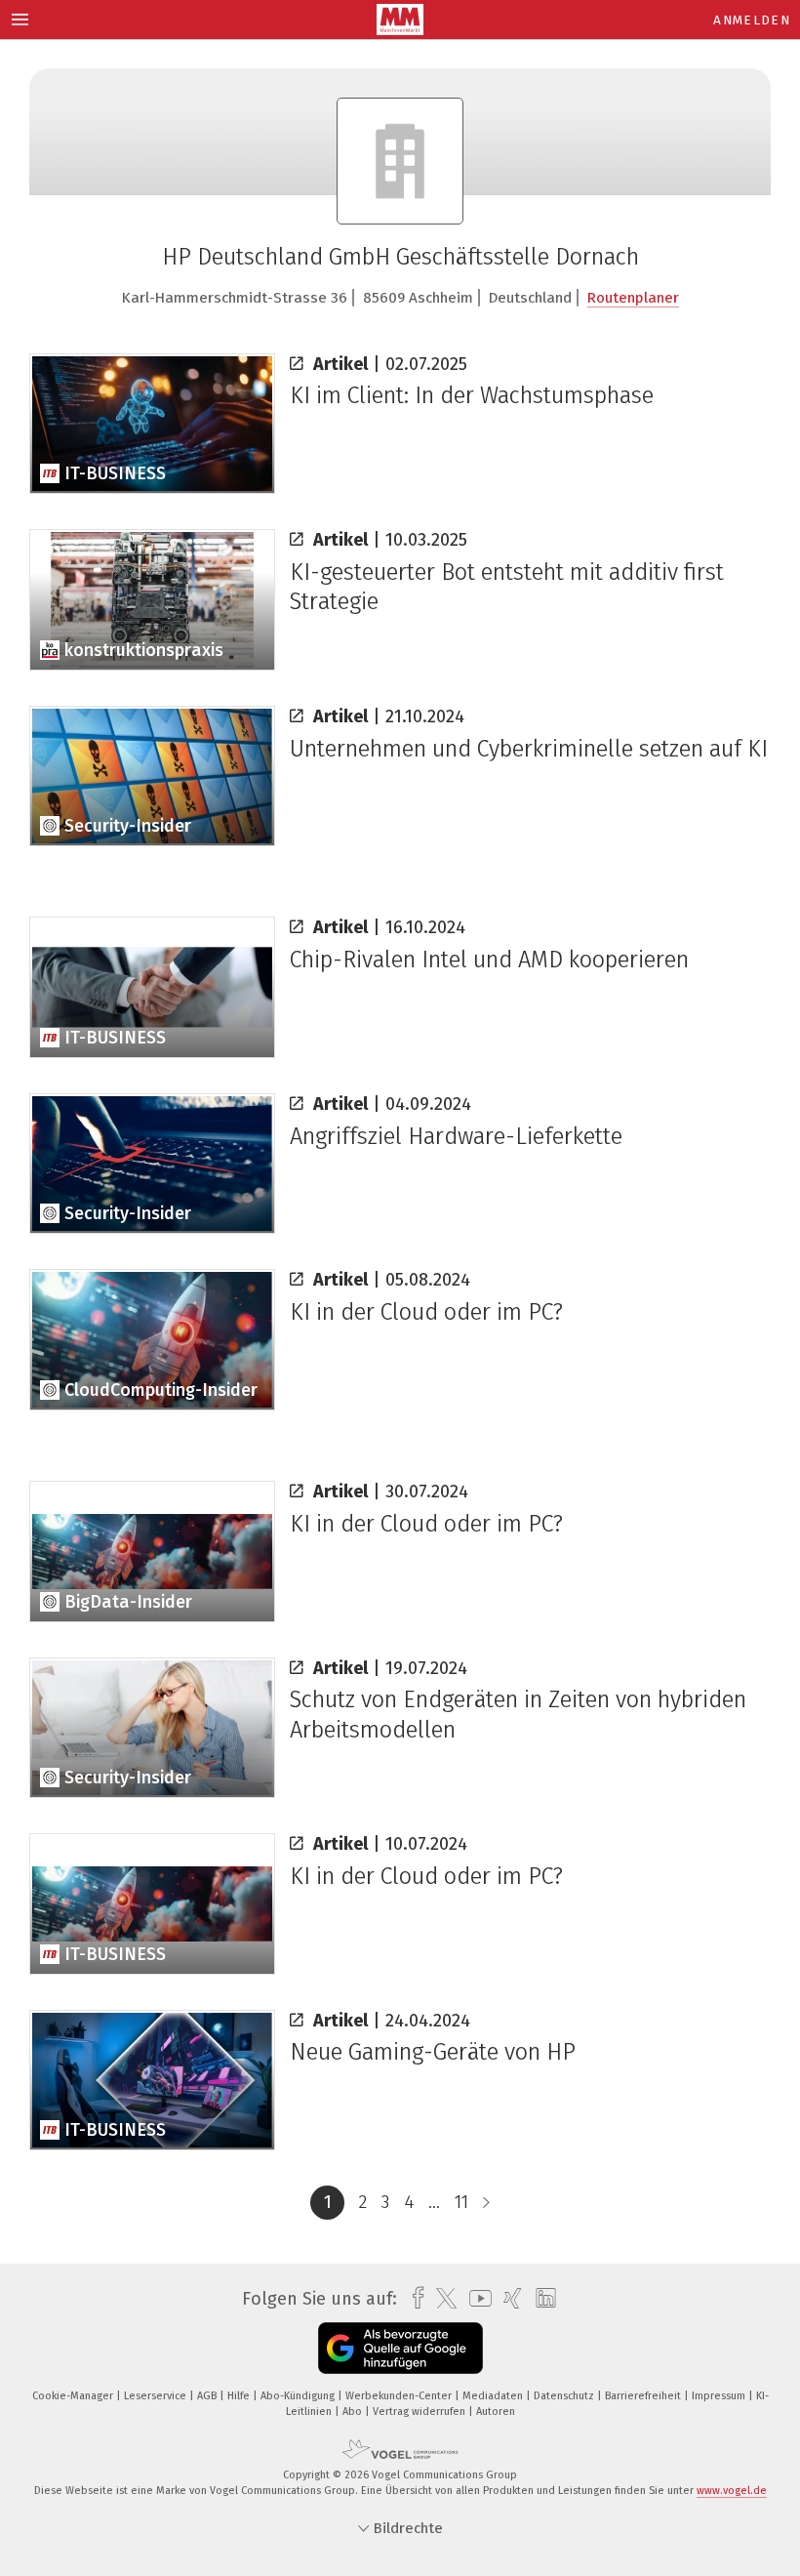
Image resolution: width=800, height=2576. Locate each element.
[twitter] (441, 2299)
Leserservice (157, 2396)
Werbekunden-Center (400, 2396)
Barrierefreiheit (644, 2396)
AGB (208, 2396)
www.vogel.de (732, 2491)
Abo (354, 2412)
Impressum (720, 2396)
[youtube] (476, 2298)
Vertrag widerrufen (420, 2412)
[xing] (508, 2298)
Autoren (496, 2412)
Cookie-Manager (74, 2396)
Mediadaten (494, 2396)
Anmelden (752, 20)
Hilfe (240, 2396)
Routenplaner (633, 298)
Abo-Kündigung (299, 2396)
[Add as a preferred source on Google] (400, 2348)
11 (461, 2202)
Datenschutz (565, 2396)
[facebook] (413, 2298)
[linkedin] (541, 2299)
